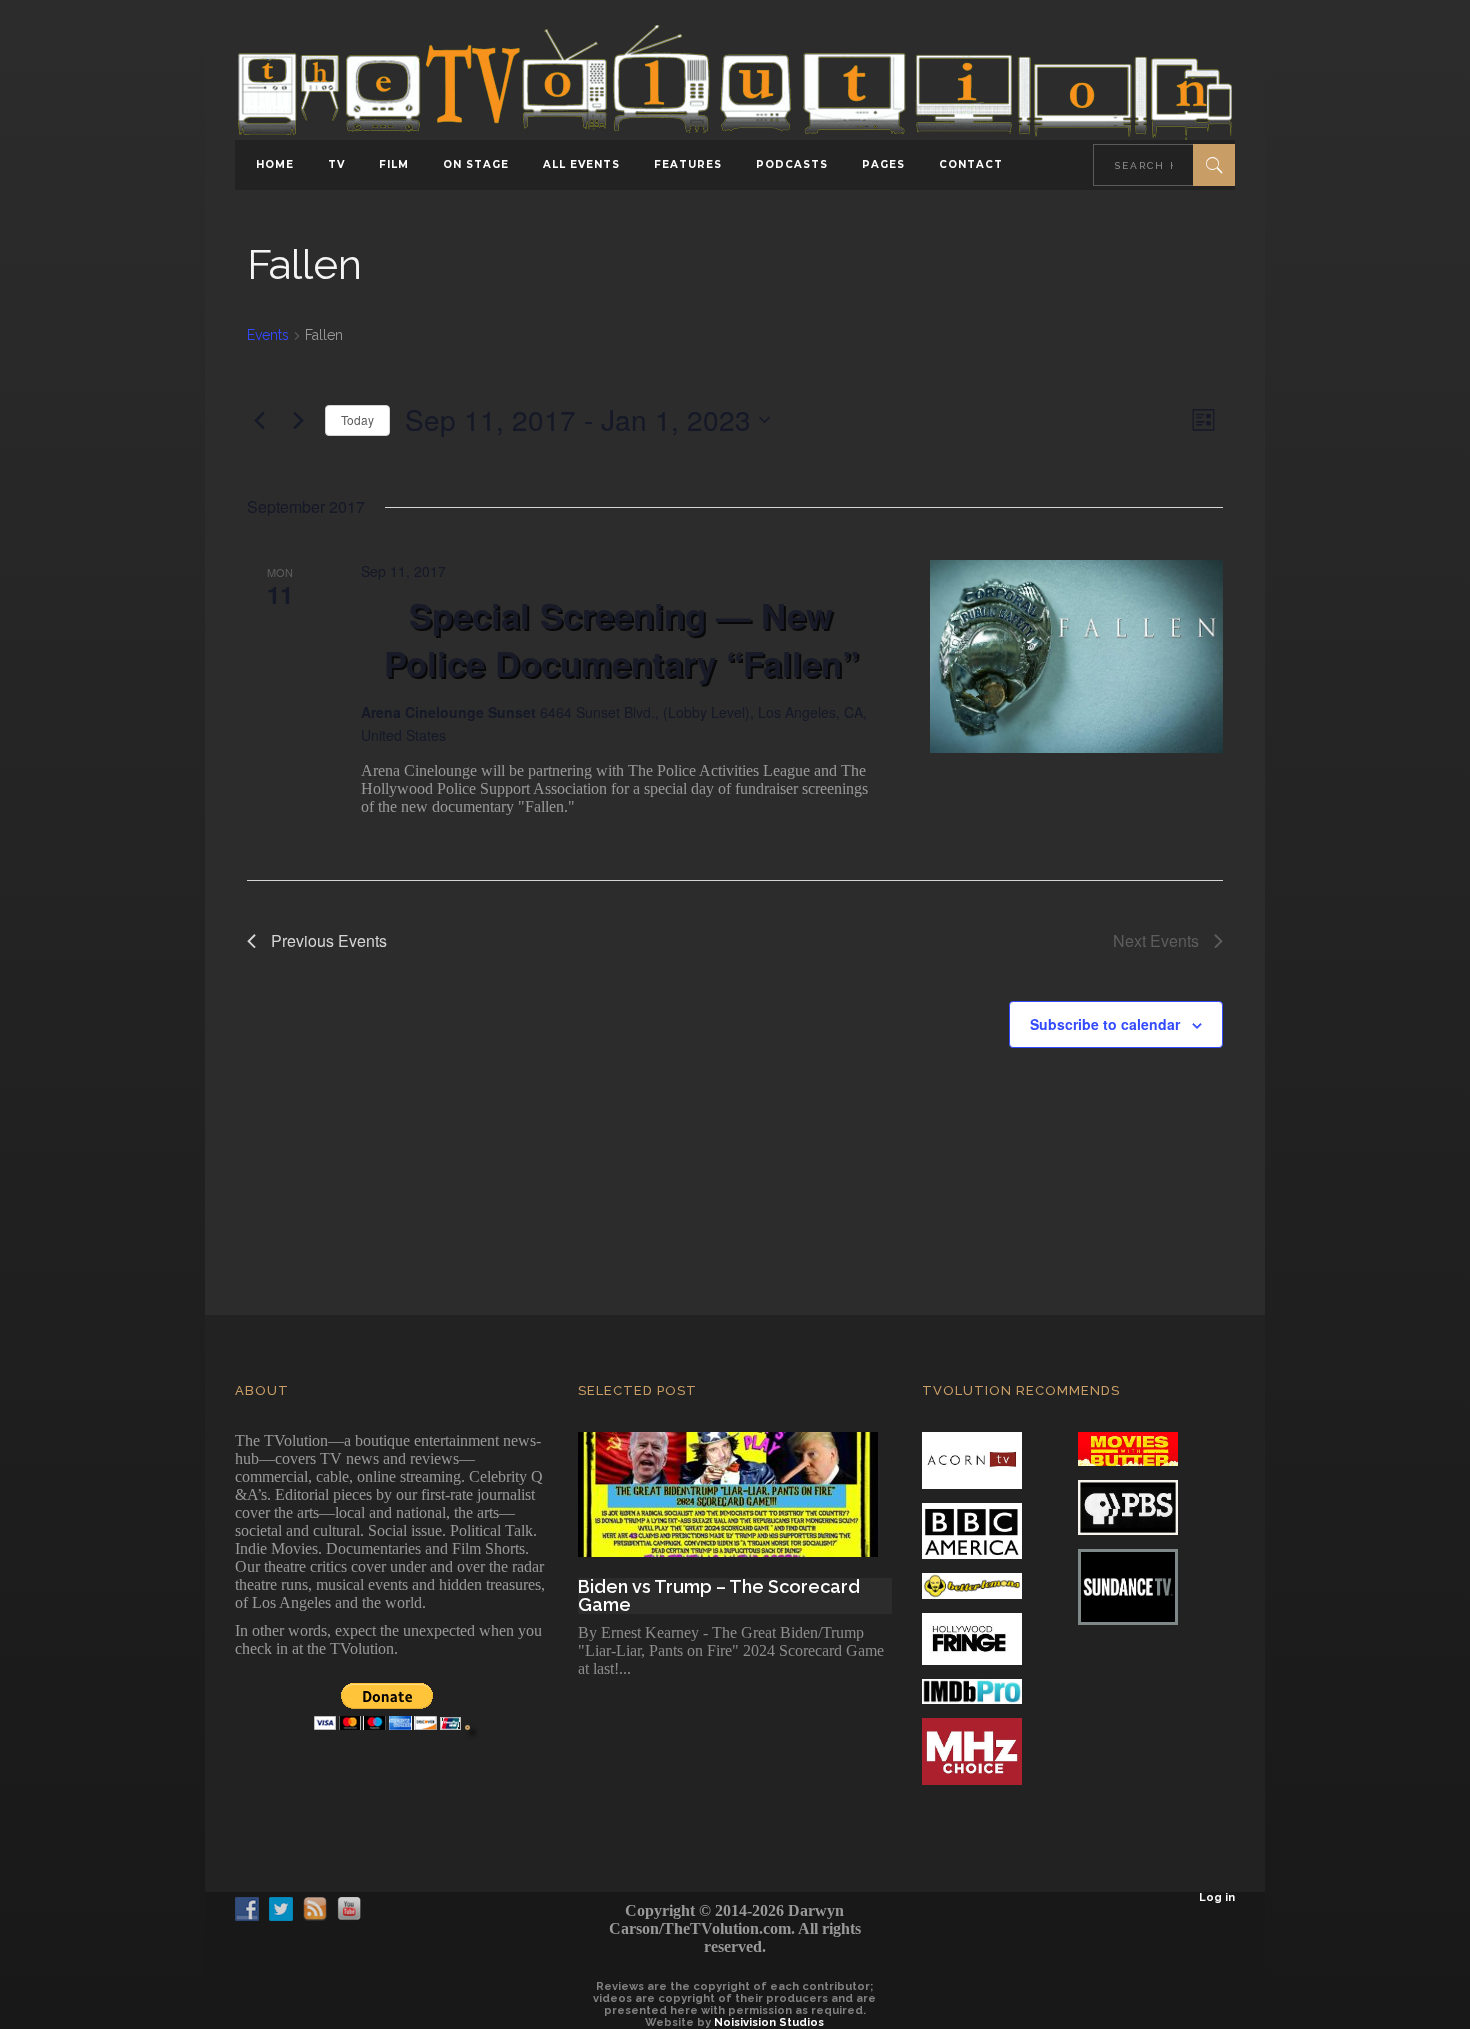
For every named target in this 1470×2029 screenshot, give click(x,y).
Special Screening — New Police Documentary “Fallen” (621, 640)
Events (268, 335)
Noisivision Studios (769, 2022)
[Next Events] (298, 420)
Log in (1217, 1897)
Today (357, 419)
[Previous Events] (259, 420)
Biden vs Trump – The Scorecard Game (719, 1596)
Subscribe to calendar (1105, 1024)
